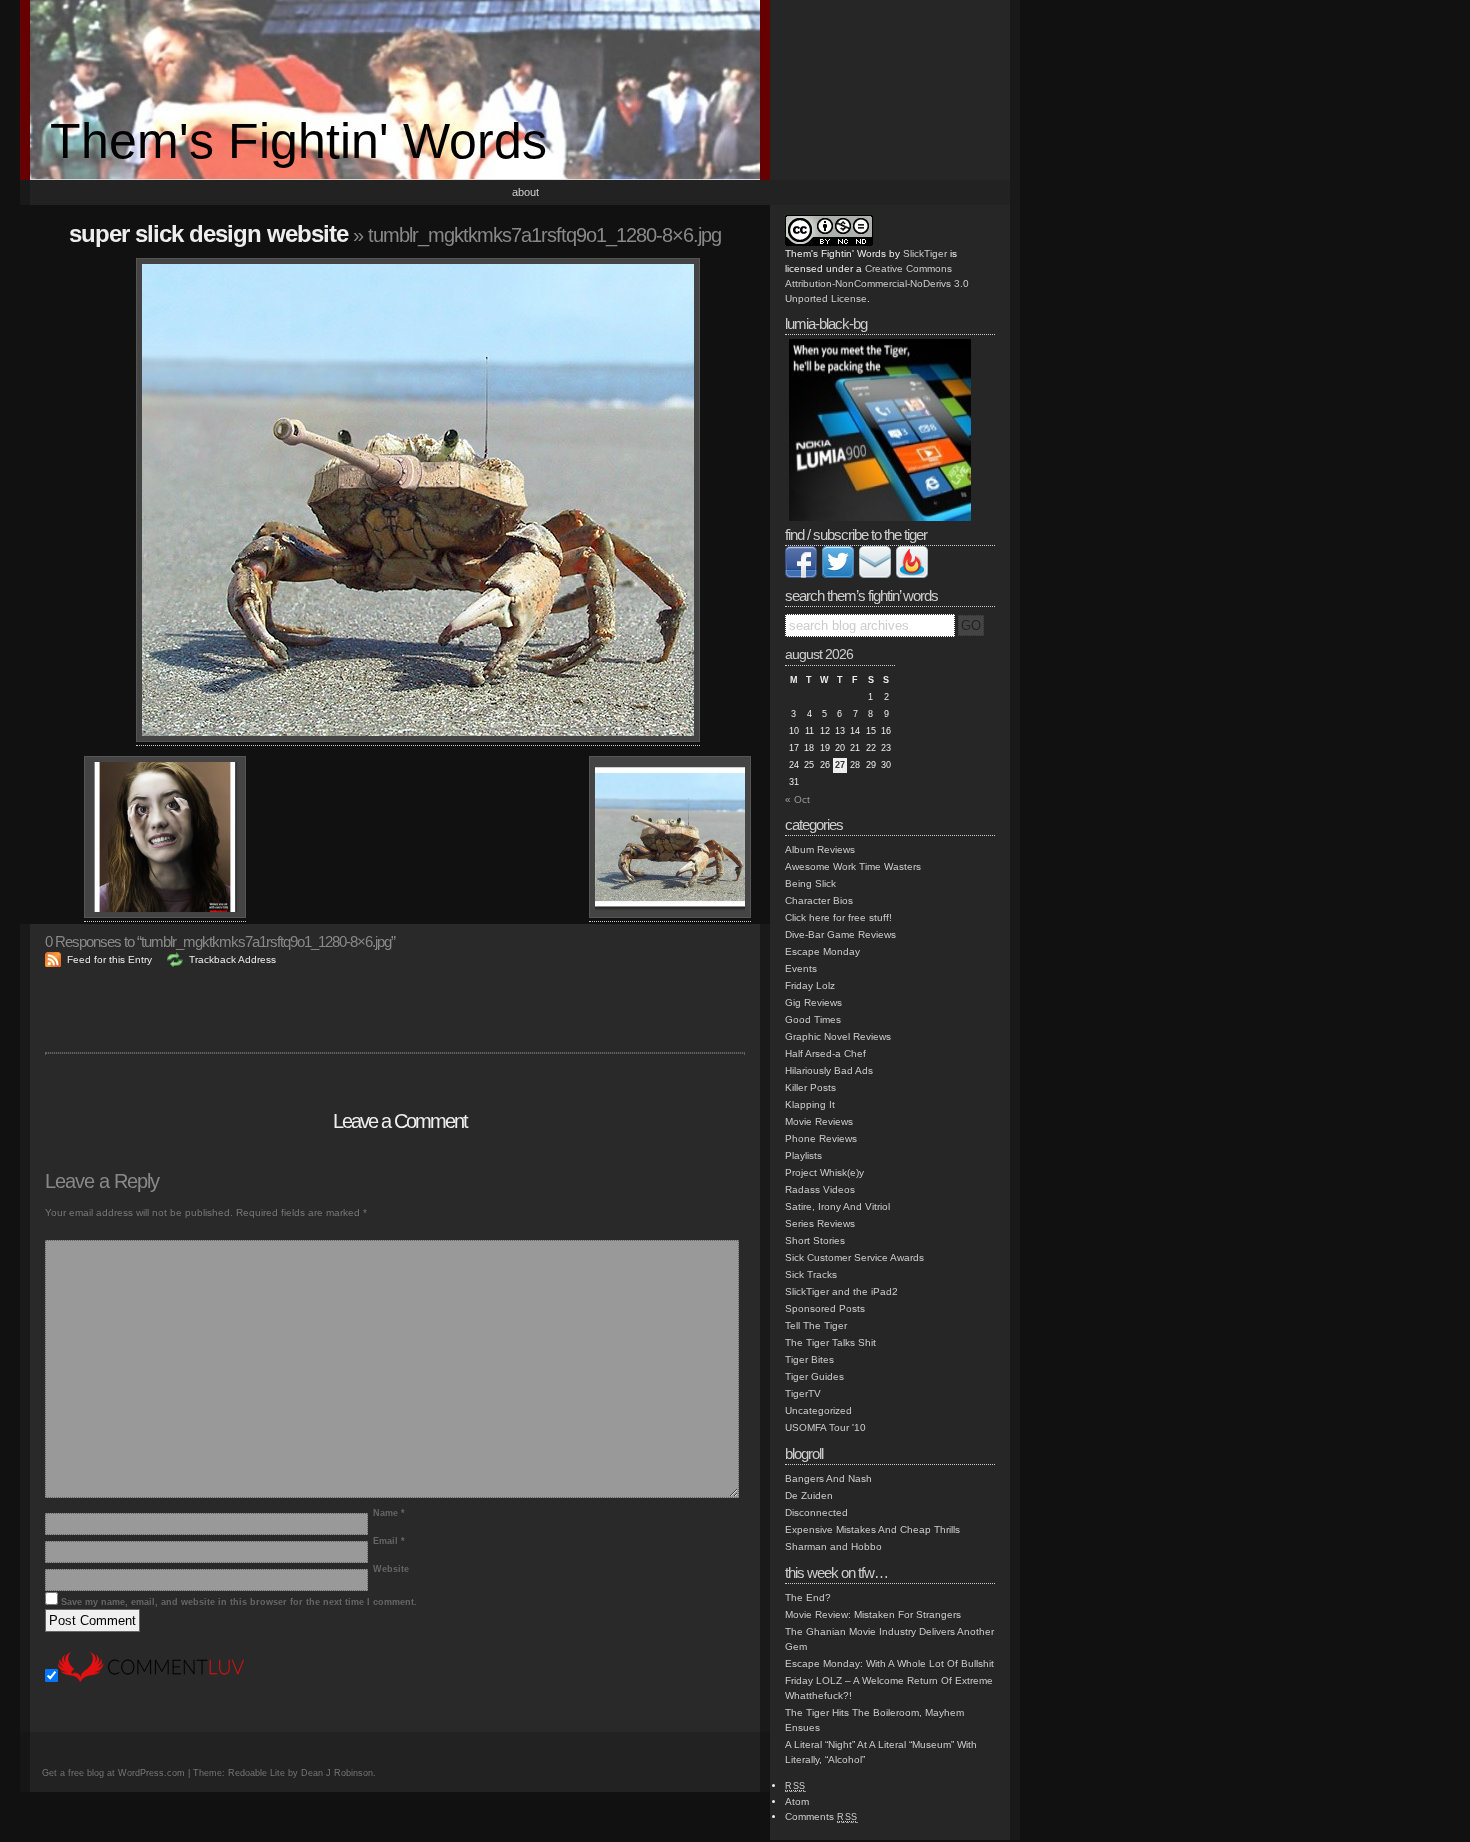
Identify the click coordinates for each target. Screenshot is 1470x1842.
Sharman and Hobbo (833, 1546)
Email (389, 1541)
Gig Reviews (813, 1002)
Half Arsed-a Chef (825, 1053)
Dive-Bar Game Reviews (840, 934)
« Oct (797, 799)
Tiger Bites (809, 1359)
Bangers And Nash (828, 1478)
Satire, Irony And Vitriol (837, 1206)
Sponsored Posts (825, 1308)
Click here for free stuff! (838, 917)
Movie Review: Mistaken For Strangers (873, 1614)
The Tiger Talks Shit (830, 1342)
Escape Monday (822, 951)
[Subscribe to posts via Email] (875, 574)
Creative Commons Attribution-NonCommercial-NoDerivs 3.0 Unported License (877, 283)
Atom (797, 1801)
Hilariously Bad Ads (829, 1070)
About (525, 192)
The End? (808, 1597)
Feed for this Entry (109, 959)
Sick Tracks (811, 1274)
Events (801, 968)
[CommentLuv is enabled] (151, 1678)
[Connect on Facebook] (801, 574)
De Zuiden (809, 1495)
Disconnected (816, 1512)
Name (389, 1513)
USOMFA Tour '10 (825, 1427)
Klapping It (810, 1104)
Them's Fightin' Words (298, 141)
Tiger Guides (814, 1376)
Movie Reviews (819, 1121)
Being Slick (810, 883)
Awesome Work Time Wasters (853, 866)
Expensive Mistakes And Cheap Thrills (872, 1529)
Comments (821, 1816)
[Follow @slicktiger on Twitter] (838, 574)
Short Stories (815, 1240)
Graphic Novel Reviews (838, 1036)
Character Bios (819, 900)
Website (391, 1569)
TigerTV (803, 1393)
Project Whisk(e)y (824, 1172)
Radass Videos (820, 1189)
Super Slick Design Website (208, 233)
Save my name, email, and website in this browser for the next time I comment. (239, 1602)
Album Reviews (820, 849)
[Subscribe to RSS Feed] (912, 574)
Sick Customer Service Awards (854, 1257)
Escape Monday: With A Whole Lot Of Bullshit (889, 1663)
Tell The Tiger (816, 1325)
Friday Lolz (810, 985)
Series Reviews (820, 1223)
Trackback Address (232, 959)
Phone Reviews (821, 1138)
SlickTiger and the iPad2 (841, 1291)
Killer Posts (810, 1087)
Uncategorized (818, 1410)
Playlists (803, 1155)
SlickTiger (925, 253)
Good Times (813, 1019)
